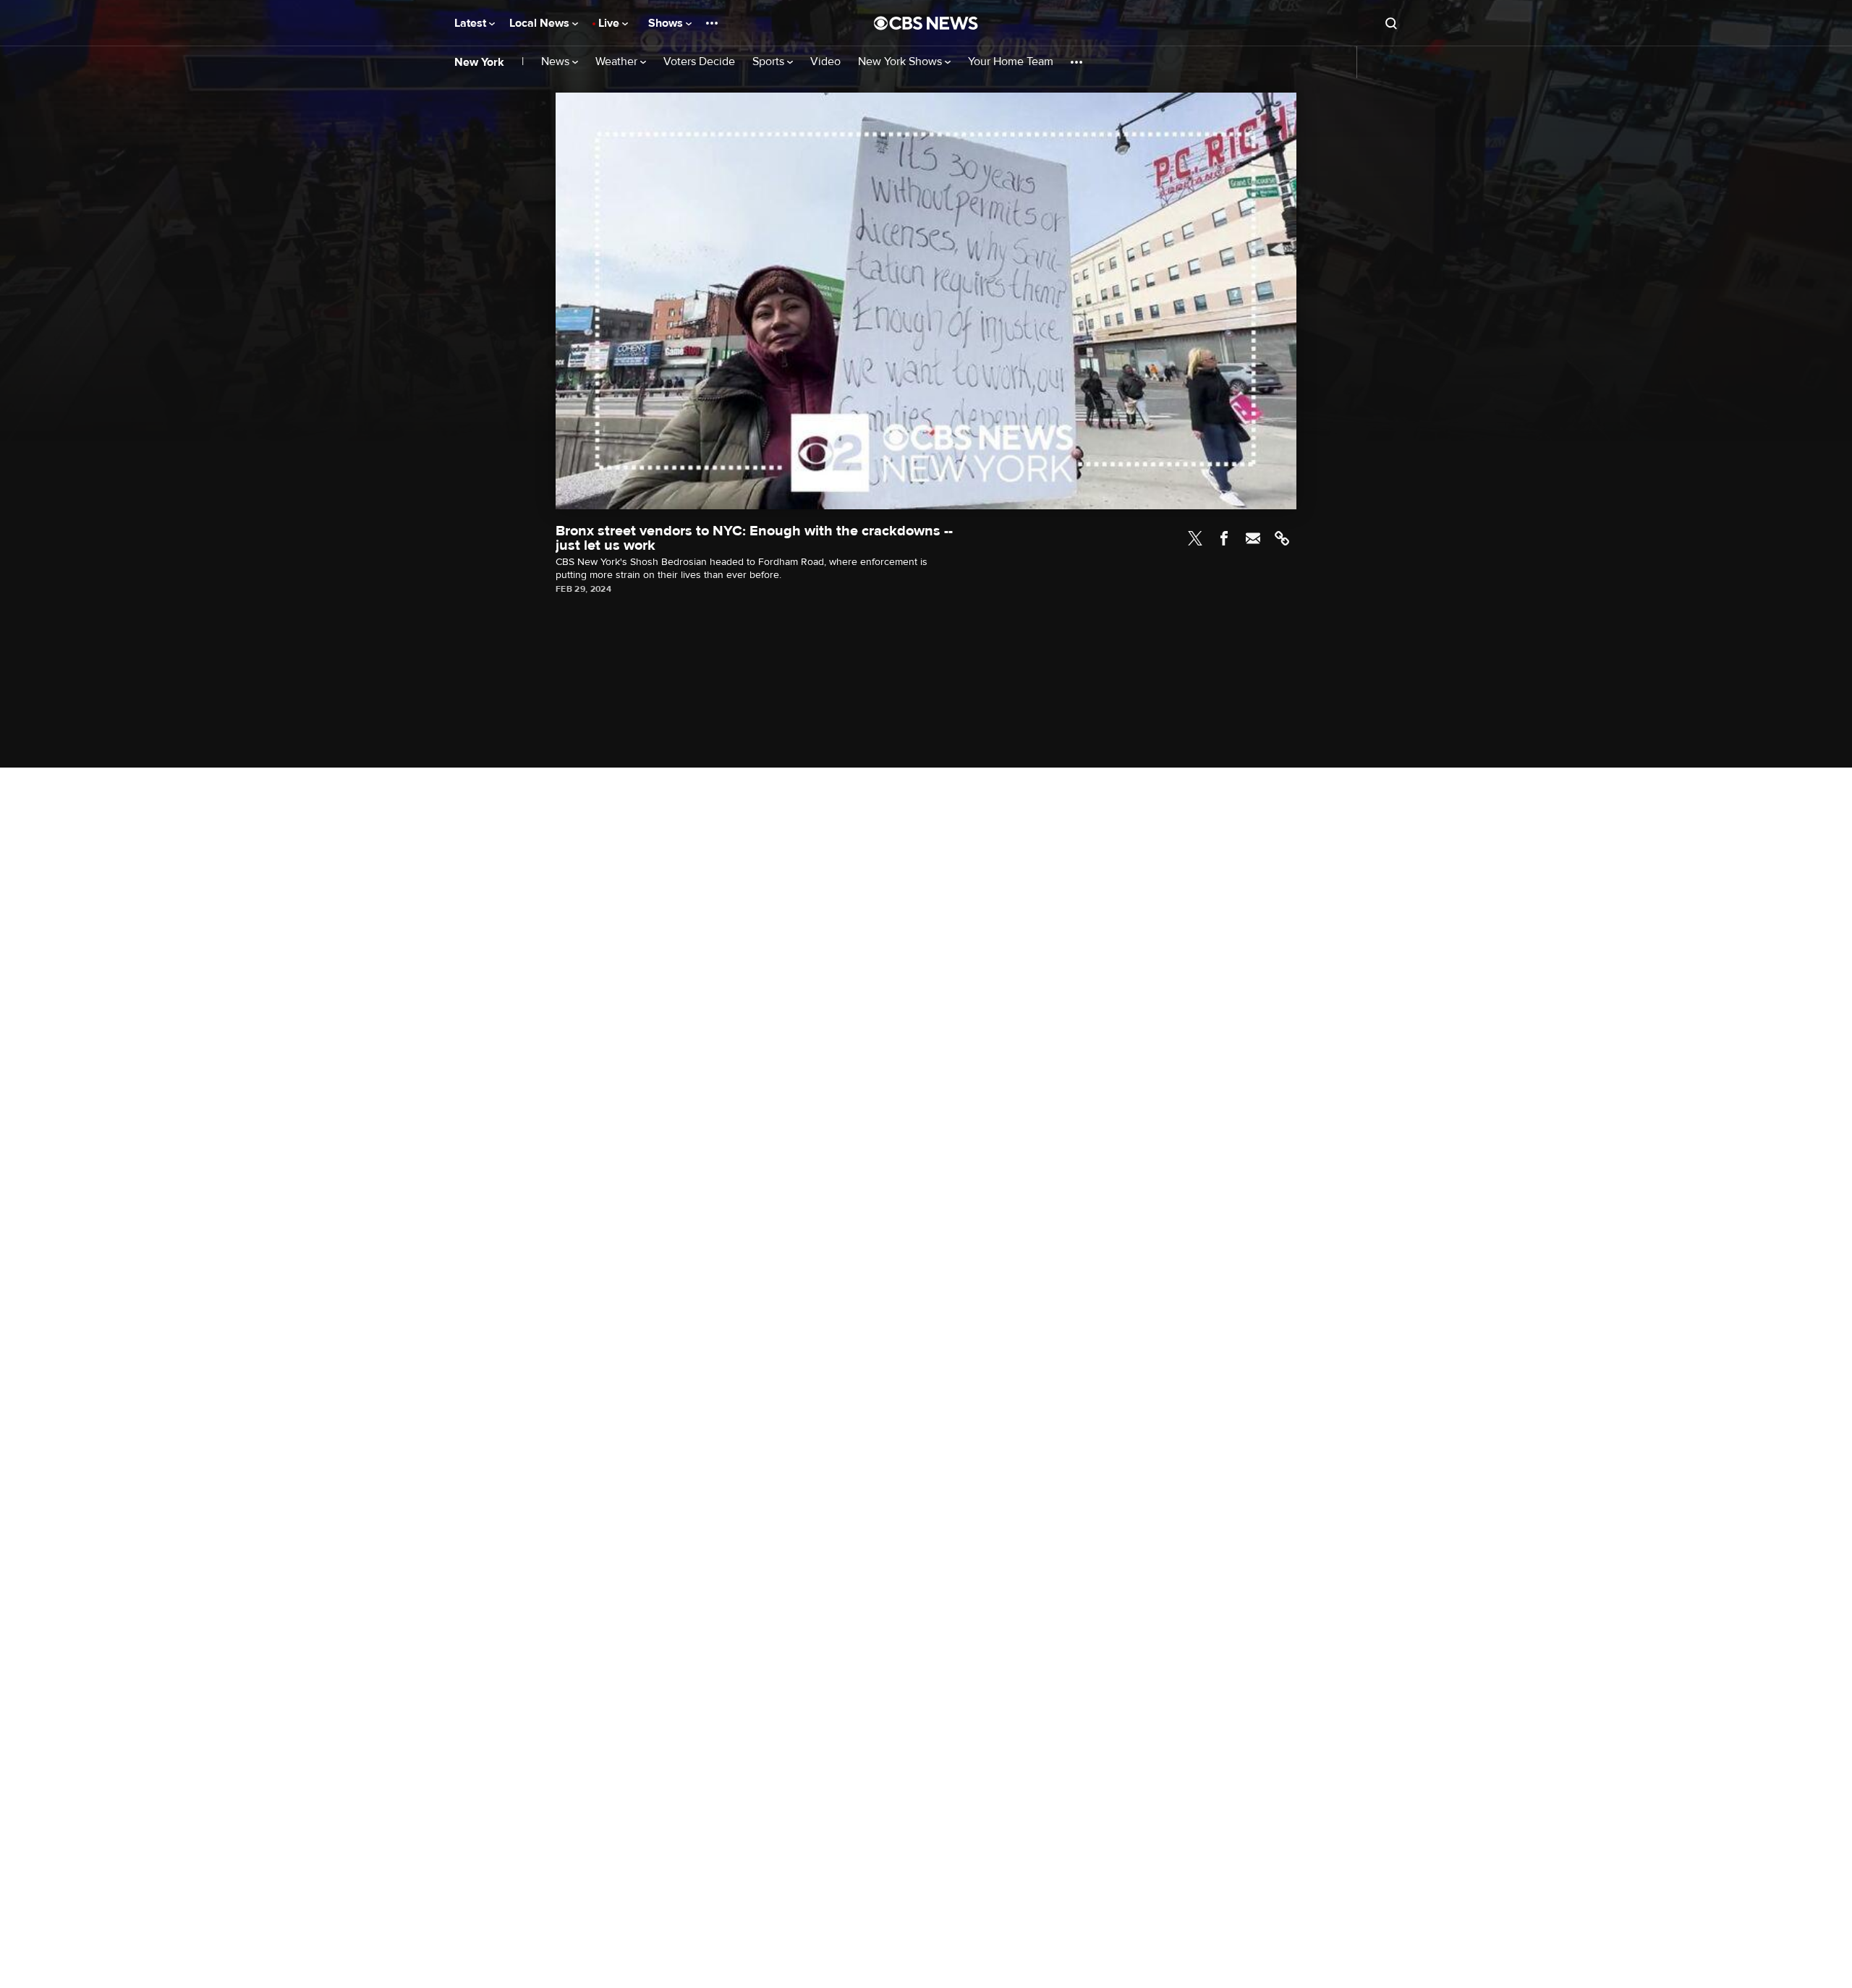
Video (825, 62)
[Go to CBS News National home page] (926, 23)
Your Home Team (1011, 62)
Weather (618, 62)
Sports (770, 62)
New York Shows (901, 62)
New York (479, 62)
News (557, 62)
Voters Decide (699, 62)
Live (610, 23)
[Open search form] (1391, 23)
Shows (667, 23)
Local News (541, 23)
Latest (472, 23)
